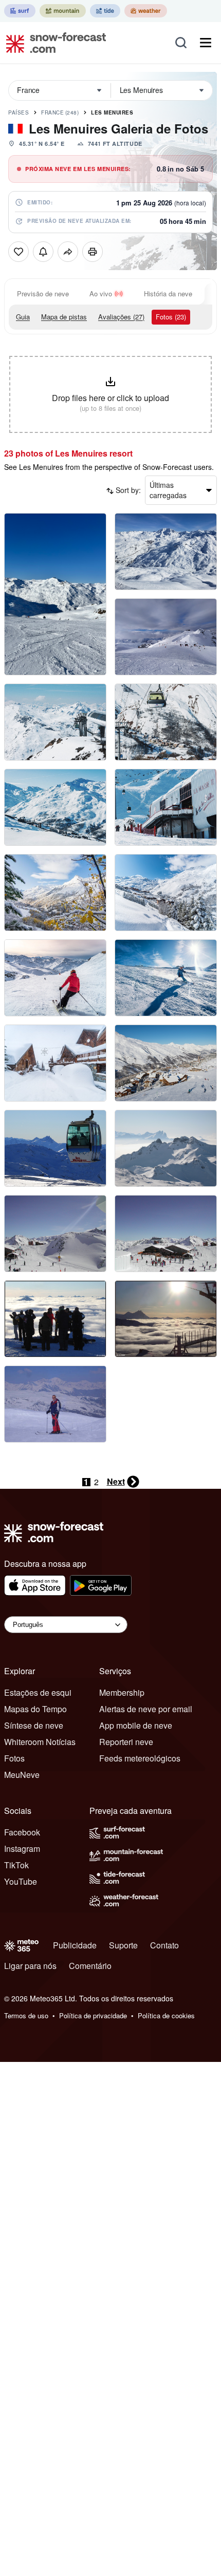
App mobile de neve (136, 1725)
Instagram (22, 1849)
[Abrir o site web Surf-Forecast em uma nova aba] (20, 11)
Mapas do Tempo (35, 1709)
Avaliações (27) (121, 317)
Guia (23, 317)
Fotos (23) (171, 317)
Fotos (14, 1758)
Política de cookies (166, 2015)
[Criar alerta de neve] (43, 252)
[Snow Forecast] (53, 43)
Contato (164, 1945)
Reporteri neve (126, 1742)
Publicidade (75, 1945)
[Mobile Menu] (206, 43)
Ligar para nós (30, 1966)
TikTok (16, 1865)
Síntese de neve (34, 1725)
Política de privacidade (93, 2015)
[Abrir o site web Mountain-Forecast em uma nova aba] (63, 11)
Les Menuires (112, 112)
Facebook (22, 1832)
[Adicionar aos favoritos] (19, 252)
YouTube (21, 1881)
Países (19, 112)
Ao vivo (101, 293)
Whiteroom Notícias (40, 1742)
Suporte (123, 1945)
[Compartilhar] (68, 252)
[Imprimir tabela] (93, 252)
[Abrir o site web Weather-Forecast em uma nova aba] (146, 11)
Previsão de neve (43, 293)
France (60, 112)
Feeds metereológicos (140, 1758)
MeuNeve (22, 1775)
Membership (122, 1692)
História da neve (168, 293)
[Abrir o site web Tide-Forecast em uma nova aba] (105, 11)
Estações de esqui (38, 1692)
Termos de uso (26, 2015)
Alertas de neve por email (146, 1709)
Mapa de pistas (64, 317)
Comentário (90, 1966)
